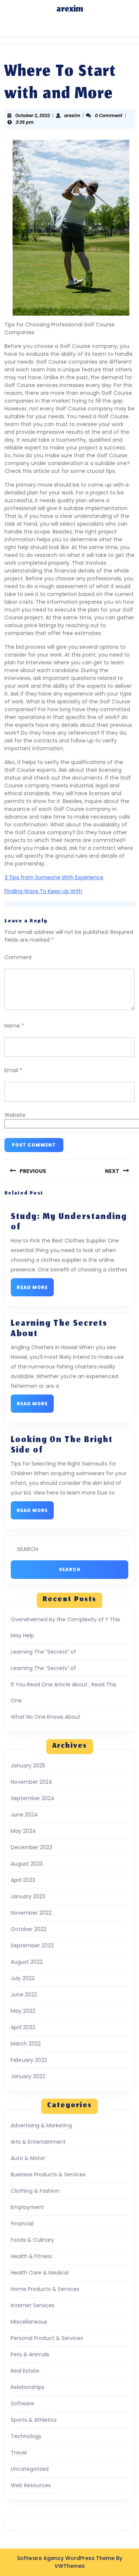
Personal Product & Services (47, 2338)
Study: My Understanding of (69, 1222)
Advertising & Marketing (41, 2125)
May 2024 (23, 1831)
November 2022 (31, 1913)
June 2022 (24, 1995)
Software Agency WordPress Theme (66, 2558)
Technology (26, 2436)
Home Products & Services (45, 2289)
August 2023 (27, 1864)
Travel (19, 2453)
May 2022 (23, 2011)
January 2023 (28, 1896)
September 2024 (33, 1798)
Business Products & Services (48, 2174)
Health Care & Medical (40, 2273)
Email (13, 1070)
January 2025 (28, 1766)
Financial (22, 2224)
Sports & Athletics (34, 2420)
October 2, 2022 (33, 115)
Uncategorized (30, 2469)
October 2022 (29, 1929)
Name (14, 1026)
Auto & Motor (28, 2158)
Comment (18, 957)
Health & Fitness (32, 2256)
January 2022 (28, 2076)
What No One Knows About (46, 1717)
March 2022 (26, 2044)
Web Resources (31, 2485)
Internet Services (33, 2305)
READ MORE (35, 1289)
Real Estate (25, 2371)
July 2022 (23, 1978)
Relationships (28, 2387)
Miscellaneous (29, 2322)
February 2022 (29, 2060)
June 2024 (24, 1815)
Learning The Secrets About (59, 1329)
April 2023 (23, 1880)
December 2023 (32, 1847)
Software (22, 2403)
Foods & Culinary (32, 2240)
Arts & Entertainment (38, 2142)
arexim (70, 10)
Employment (27, 2207)
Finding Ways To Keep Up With (43, 891)
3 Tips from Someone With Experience (54, 877)
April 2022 (23, 2027)
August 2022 (27, 1962)
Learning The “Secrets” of (43, 1652)
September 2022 (32, 1945)
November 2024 (32, 1782)
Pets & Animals (30, 2354)
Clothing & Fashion (35, 2191)
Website (15, 1115)
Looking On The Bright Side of (62, 1445)
